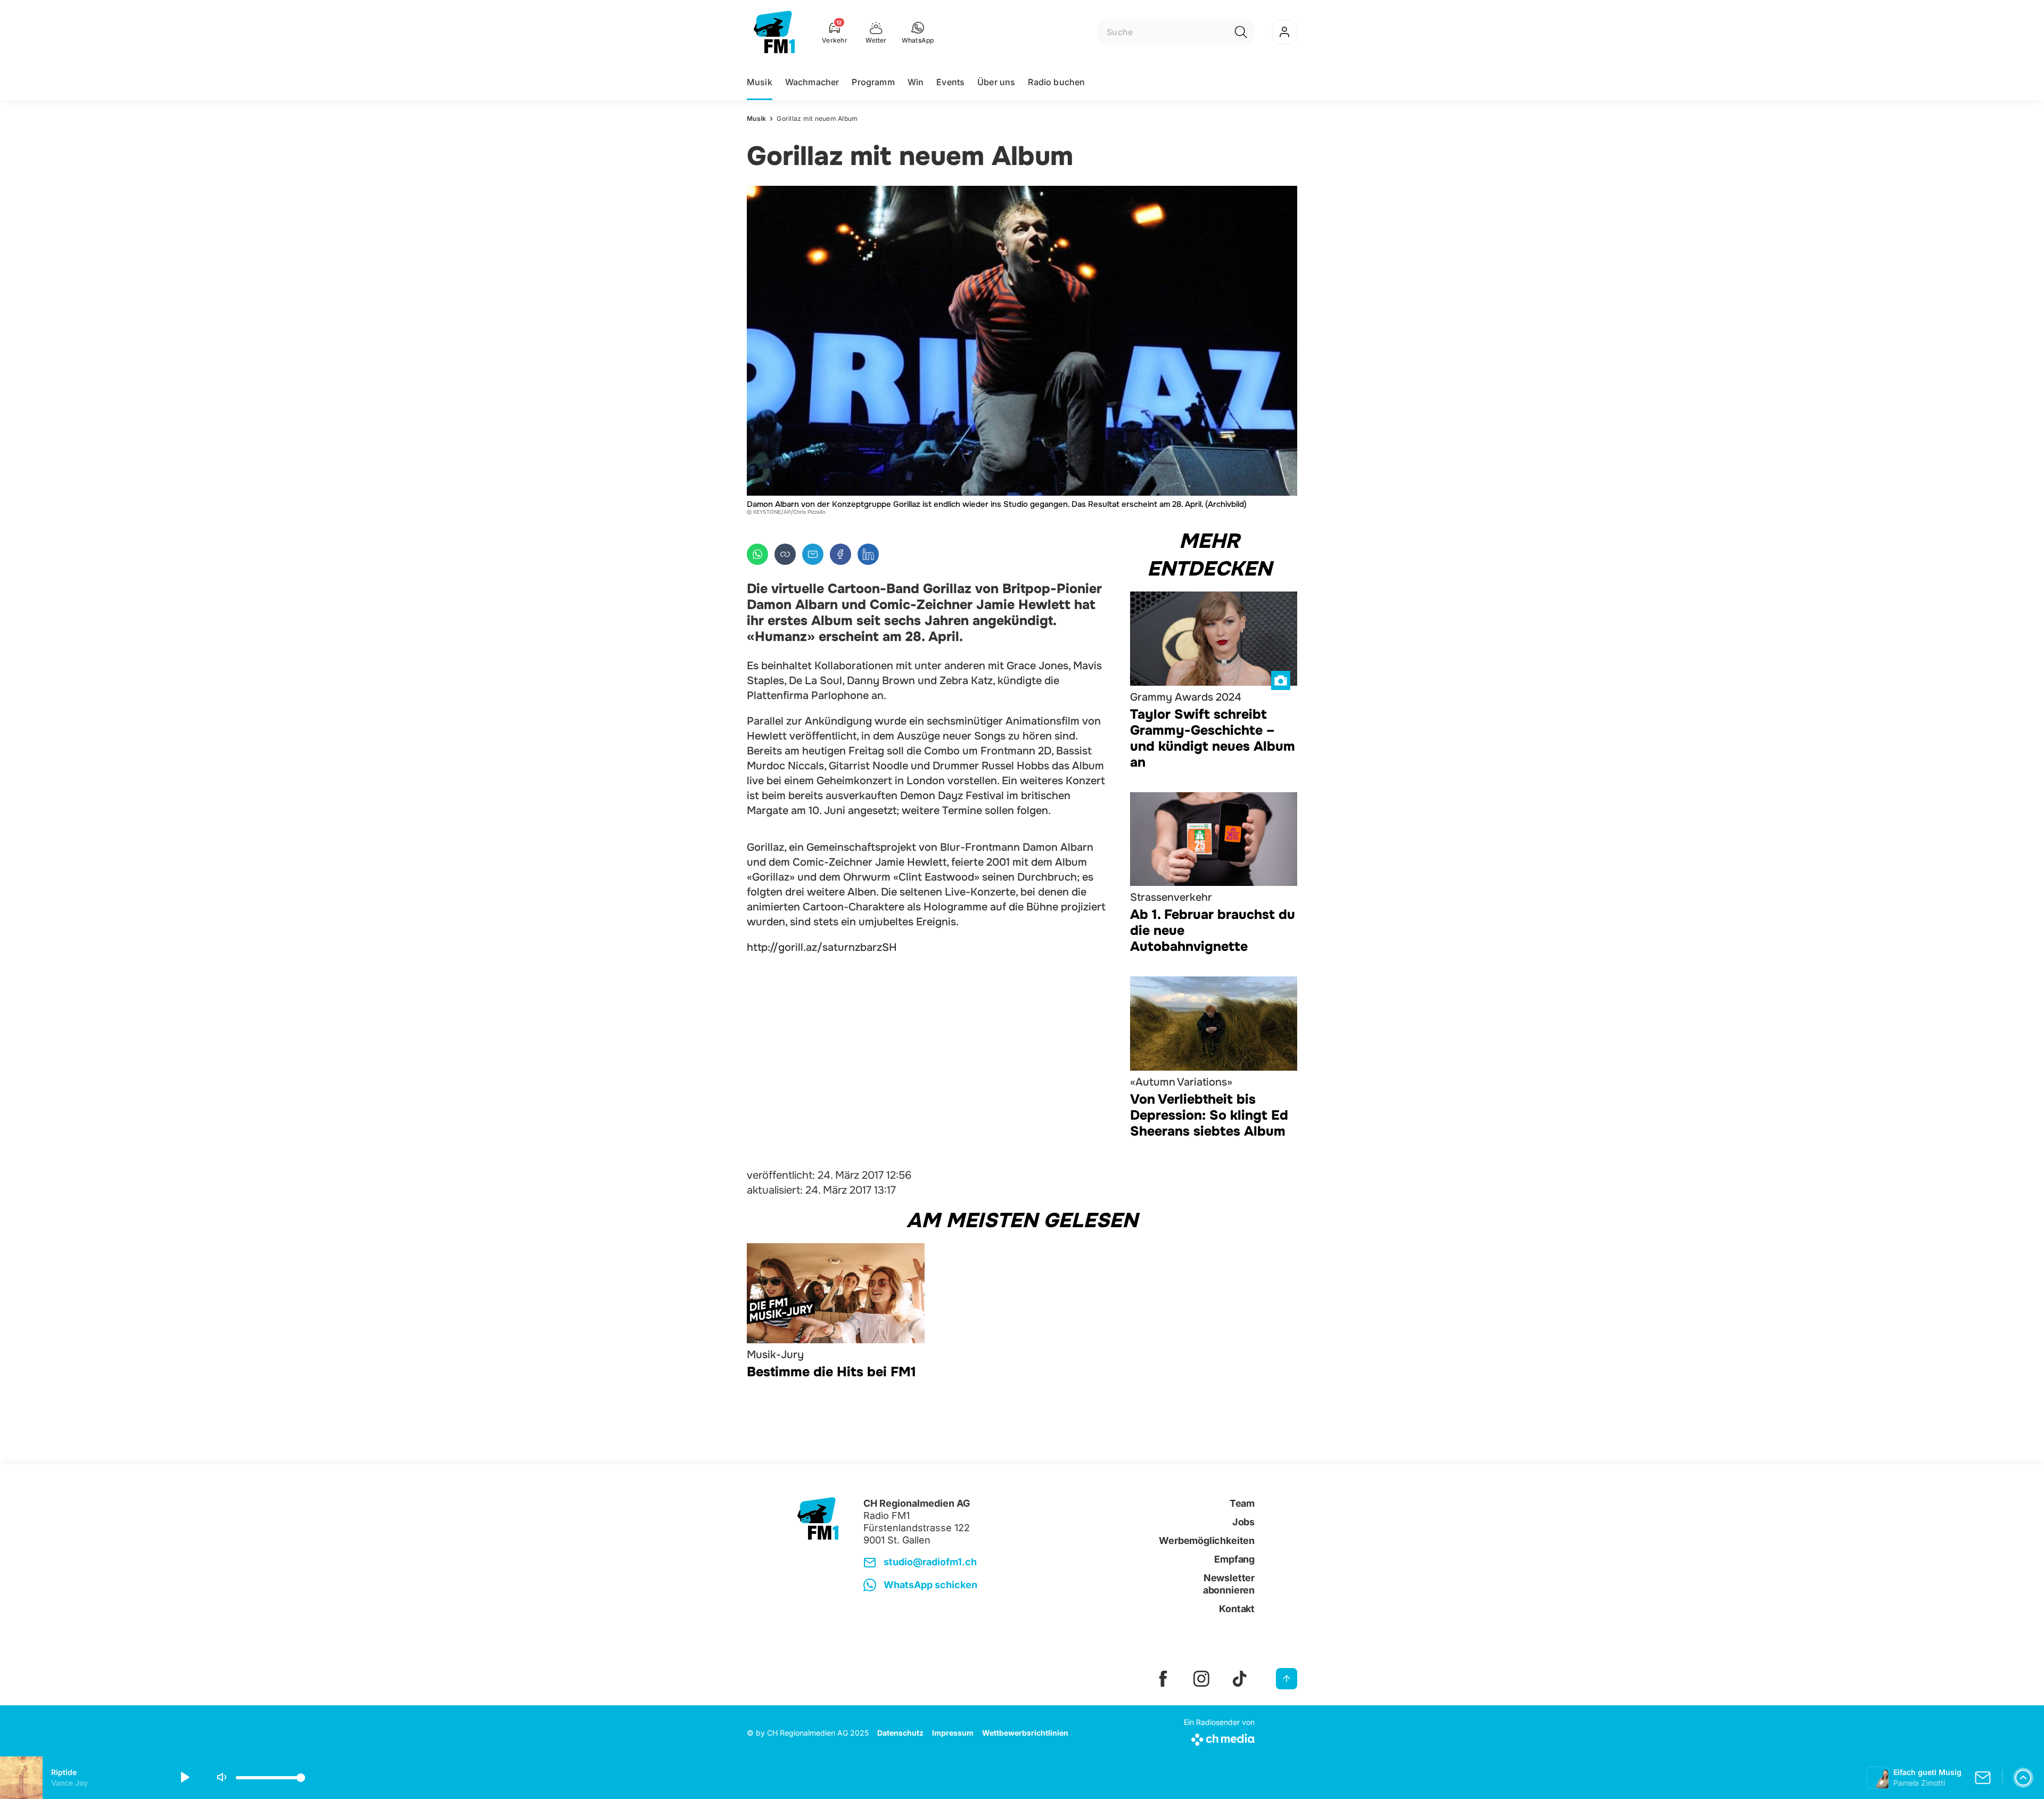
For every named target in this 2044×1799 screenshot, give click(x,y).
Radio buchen (1056, 82)
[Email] (813, 554)
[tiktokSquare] (1240, 1679)
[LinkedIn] (868, 554)
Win (916, 82)
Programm (873, 82)
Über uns (996, 82)
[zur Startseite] (774, 32)
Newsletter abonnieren (1229, 1584)
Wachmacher (812, 82)
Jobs (1243, 1522)
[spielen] (184, 1778)
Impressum (953, 1733)
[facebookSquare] (1163, 1679)
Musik (760, 82)
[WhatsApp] (757, 554)
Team (1242, 1503)
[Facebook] (840, 554)
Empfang (1234, 1559)
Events (950, 82)
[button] (918, 32)
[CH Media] (1219, 1738)
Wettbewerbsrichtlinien (1025, 1733)
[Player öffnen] (2023, 1778)
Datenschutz (900, 1733)
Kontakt (1237, 1609)
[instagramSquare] (1201, 1679)
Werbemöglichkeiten (1207, 1541)
